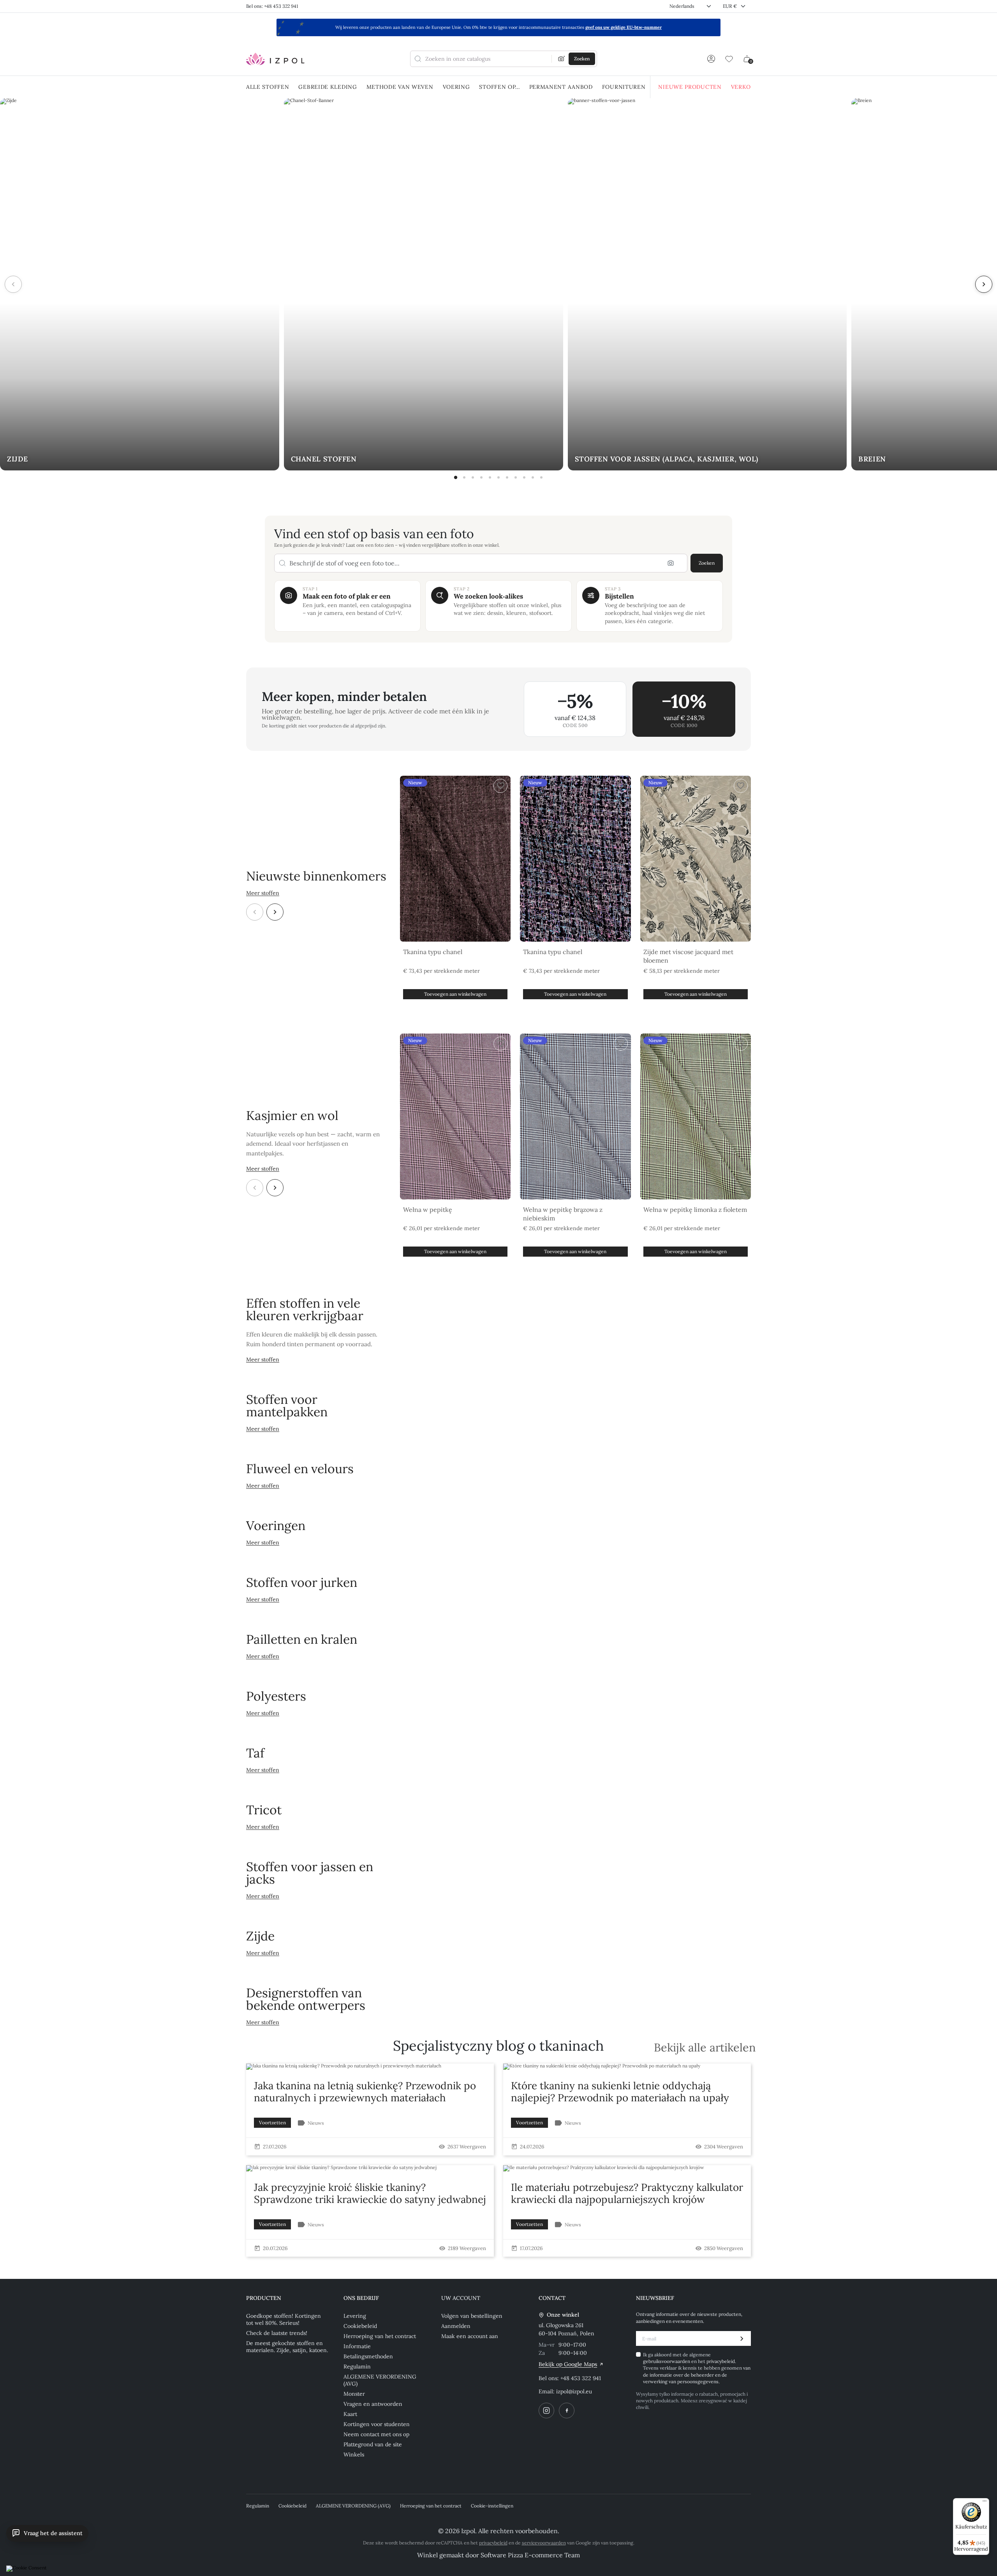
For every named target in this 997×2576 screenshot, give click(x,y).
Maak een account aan (470, 2336)
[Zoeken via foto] (562, 59)
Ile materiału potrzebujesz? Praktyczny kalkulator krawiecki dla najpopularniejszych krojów (627, 2193)
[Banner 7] (507, 477)
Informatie (357, 2346)
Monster (354, 2394)
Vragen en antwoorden (373, 2404)
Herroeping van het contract (380, 2336)
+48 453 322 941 (581, 2378)
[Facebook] (567, 2410)
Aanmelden (456, 2326)
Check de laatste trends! (277, 2333)
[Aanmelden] (711, 59)
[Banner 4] (481, 477)
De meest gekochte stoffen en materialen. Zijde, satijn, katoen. (287, 2347)
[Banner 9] (524, 477)
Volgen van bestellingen (472, 2316)
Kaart (350, 2414)
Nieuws (316, 2123)
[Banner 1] (456, 477)
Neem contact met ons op (376, 2434)
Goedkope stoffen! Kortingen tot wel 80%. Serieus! (284, 2319)
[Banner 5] (490, 477)
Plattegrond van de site (373, 2444)
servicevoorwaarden (544, 2543)
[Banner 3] (473, 477)
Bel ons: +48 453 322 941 (272, 6)
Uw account (461, 2298)
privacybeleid (721, 2361)
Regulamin (357, 2366)
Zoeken (707, 563)
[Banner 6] (498, 477)
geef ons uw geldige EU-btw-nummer (624, 27)
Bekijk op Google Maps (568, 2364)
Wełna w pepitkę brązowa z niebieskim (563, 1214)
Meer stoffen (263, 893)
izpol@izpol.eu (574, 2391)
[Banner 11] (541, 477)
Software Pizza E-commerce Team (530, 2555)
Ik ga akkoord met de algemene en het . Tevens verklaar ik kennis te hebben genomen (697, 2368)
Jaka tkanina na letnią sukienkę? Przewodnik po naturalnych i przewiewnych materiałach (365, 2092)
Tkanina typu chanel (433, 952)
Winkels (354, 2455)
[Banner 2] (464, 477)
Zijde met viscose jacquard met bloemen (688, 956)
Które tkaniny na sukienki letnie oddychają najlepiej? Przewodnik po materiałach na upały (620, 2092)
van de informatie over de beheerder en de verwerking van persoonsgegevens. (697, 2375)
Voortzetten (272, 2123)
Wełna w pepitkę (428, 1210)
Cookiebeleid (360, 2326)
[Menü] (985, 2503)
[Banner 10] (533, 477)
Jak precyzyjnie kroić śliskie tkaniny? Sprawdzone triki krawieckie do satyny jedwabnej (370, 2193)
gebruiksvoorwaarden (667, 2361)
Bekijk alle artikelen (705, 2048)
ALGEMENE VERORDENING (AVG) (380, 2380)
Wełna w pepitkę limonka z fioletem (695, 1210)
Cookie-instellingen (492, 2506)
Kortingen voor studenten (377, 2424)
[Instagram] (546, 2410)
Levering (355, 2316)
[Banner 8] (516, 477)
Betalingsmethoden (368, 2356)
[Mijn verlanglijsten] (729, 59)
